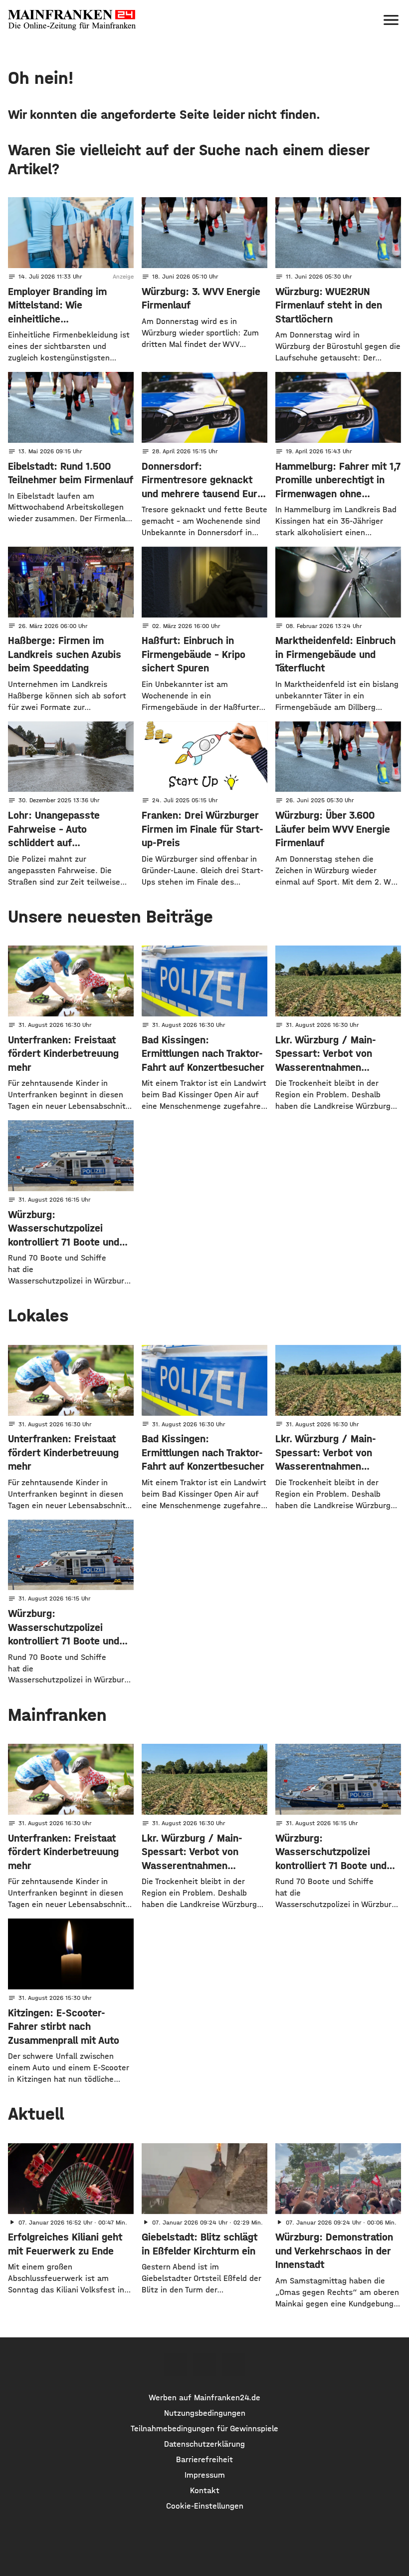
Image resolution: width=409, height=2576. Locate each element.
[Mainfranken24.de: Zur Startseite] (72, 20)
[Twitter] (204, 2365)
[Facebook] (175, 2365)
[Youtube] (233, 2365)
